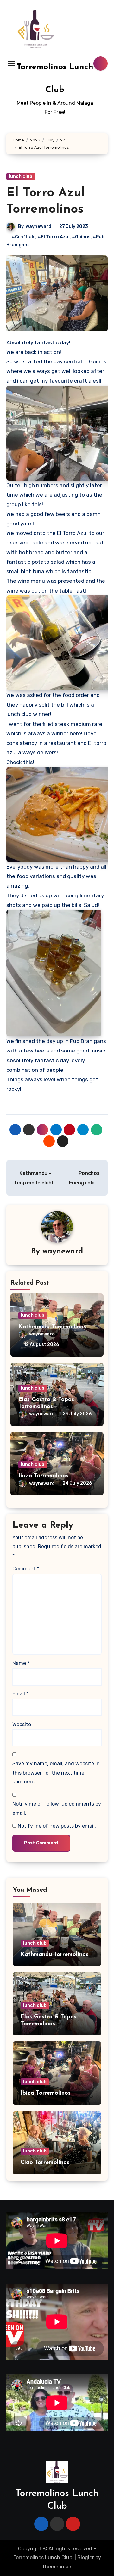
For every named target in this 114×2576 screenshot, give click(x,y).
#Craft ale (24, 237)
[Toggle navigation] (11, 64)
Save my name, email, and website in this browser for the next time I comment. (56, 1773)
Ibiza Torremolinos (43, 1476)
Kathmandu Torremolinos (52, 1327)
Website (22, 1724)
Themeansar (57, 2567)
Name (21, 1663)
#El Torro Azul (54, 237)
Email (20, 1694)
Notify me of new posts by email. (57, 1826)
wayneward (38, 226)
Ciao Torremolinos (45, 2163)
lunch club (21, 176)
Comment (26, 1569)
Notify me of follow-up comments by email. (57, 1808)
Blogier (86, 2557)
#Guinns (81, 237)
